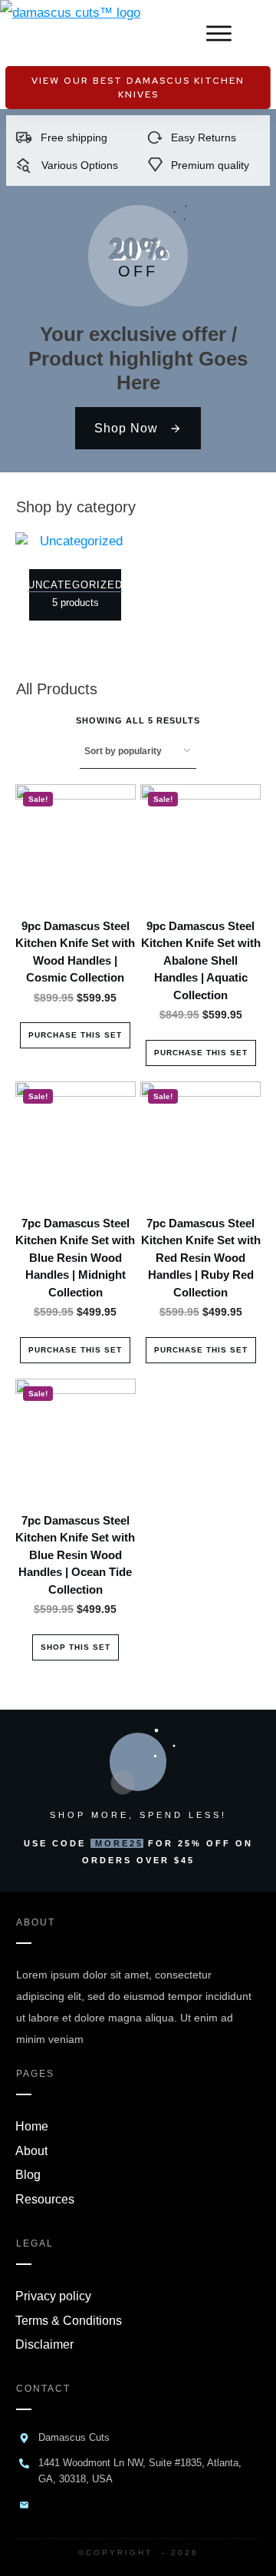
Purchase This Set (75, 1035)
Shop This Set (76, 1647)
